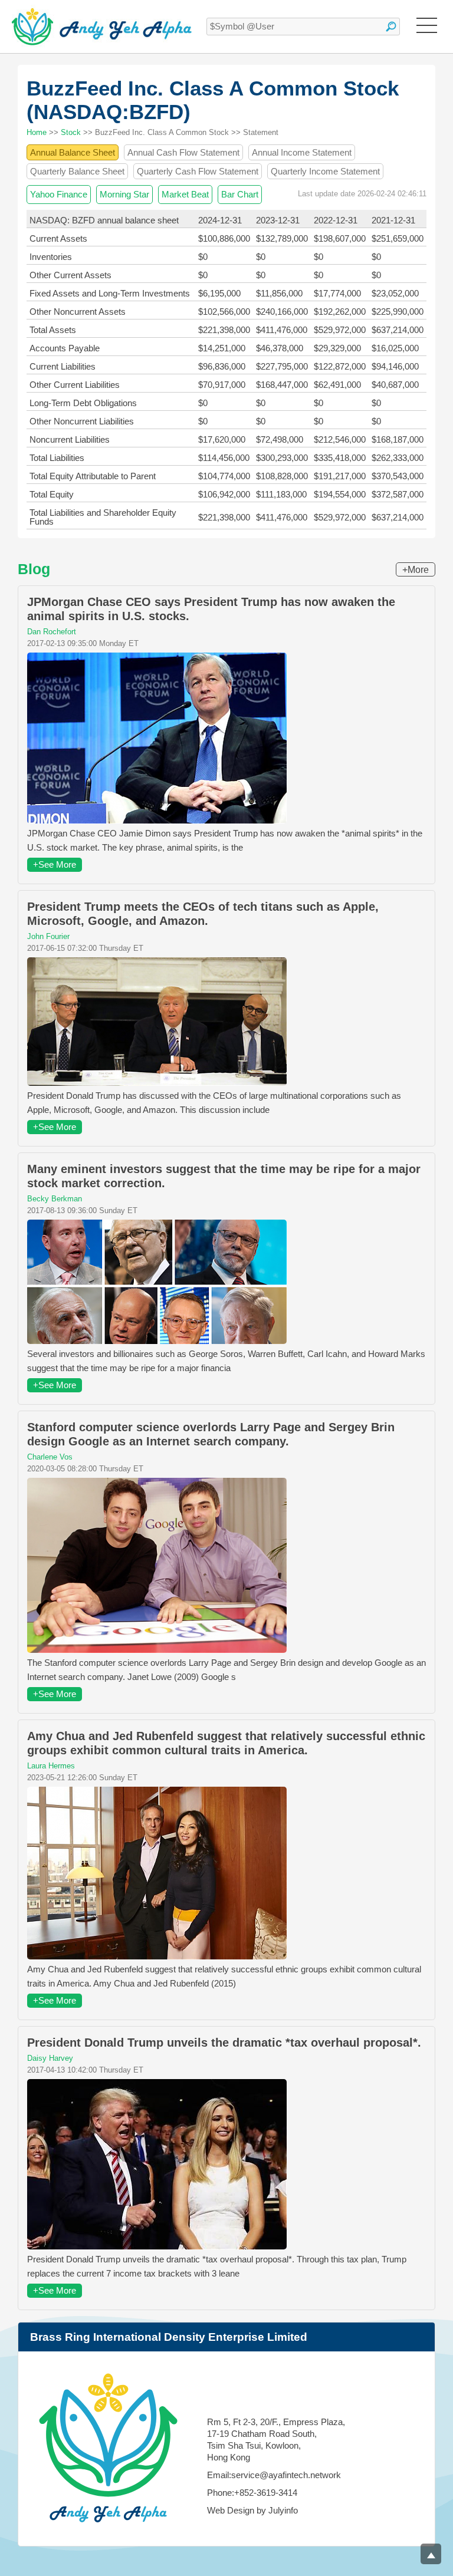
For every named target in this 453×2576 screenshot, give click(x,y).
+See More (55, 864)
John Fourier (48, 936)
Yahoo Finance (59, 194)
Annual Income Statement (302, 152)
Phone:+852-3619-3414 (252, 2493)
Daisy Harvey (50, 2058)
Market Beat (185, 194)
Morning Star (124, 194)
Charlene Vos (50, 1457)
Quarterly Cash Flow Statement (198, 171)
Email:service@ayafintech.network (274, 2475)
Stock (71, 132)
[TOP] (431, 2554)
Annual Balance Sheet (73, 152)
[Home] (102, 27)
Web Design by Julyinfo (252, 2510)
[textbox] (303, 27)
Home (37, 132)
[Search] (391, 27)
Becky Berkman (55, 1199)
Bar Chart (240, 194)
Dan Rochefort (52, 632)
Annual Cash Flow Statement (183, 152)
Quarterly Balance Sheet (77, 171)
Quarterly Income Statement (325, 171)
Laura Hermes (51, 1766)
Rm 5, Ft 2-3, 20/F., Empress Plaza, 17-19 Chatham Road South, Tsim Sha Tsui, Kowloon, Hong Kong (276, 2440)
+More (416, 570)
